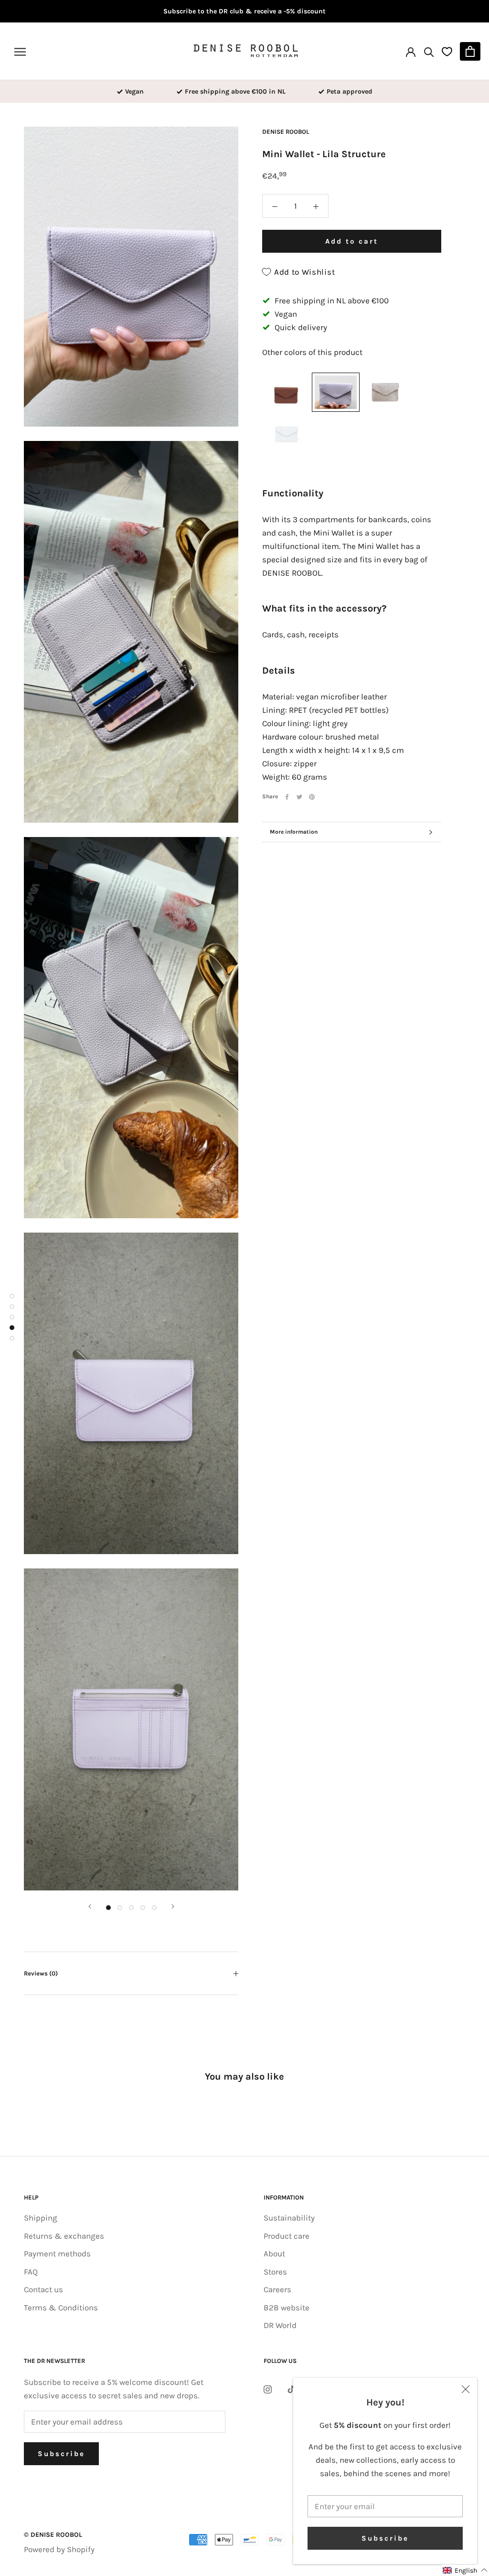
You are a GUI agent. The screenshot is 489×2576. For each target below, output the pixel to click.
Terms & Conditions (61, 2308)
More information (294, 832)
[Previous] (90, 1906)
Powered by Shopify (59, 2549)
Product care (287, 2236)
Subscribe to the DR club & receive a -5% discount (244, 11)
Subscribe (385, 2538)
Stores (275, 2272)
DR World (280, 2325)
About (274, 2254)
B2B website (287, 2308)
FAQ (31, 2272)
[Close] (466, 2389)
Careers (277, 2289)
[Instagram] (268, 2388)
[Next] (173, 1906)
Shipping (41, 2218)
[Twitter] (299, 797)
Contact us (43, 2289)
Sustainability (289, 2218)
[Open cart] (470, 51)
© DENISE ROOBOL (53, 2535)
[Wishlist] (447, 51)
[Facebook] (287, 797)
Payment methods (57, 2254)
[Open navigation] (20, 51)
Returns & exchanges (64, 2236)
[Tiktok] (291, 2388)
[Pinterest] (312, 797)
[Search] (429, 51)
